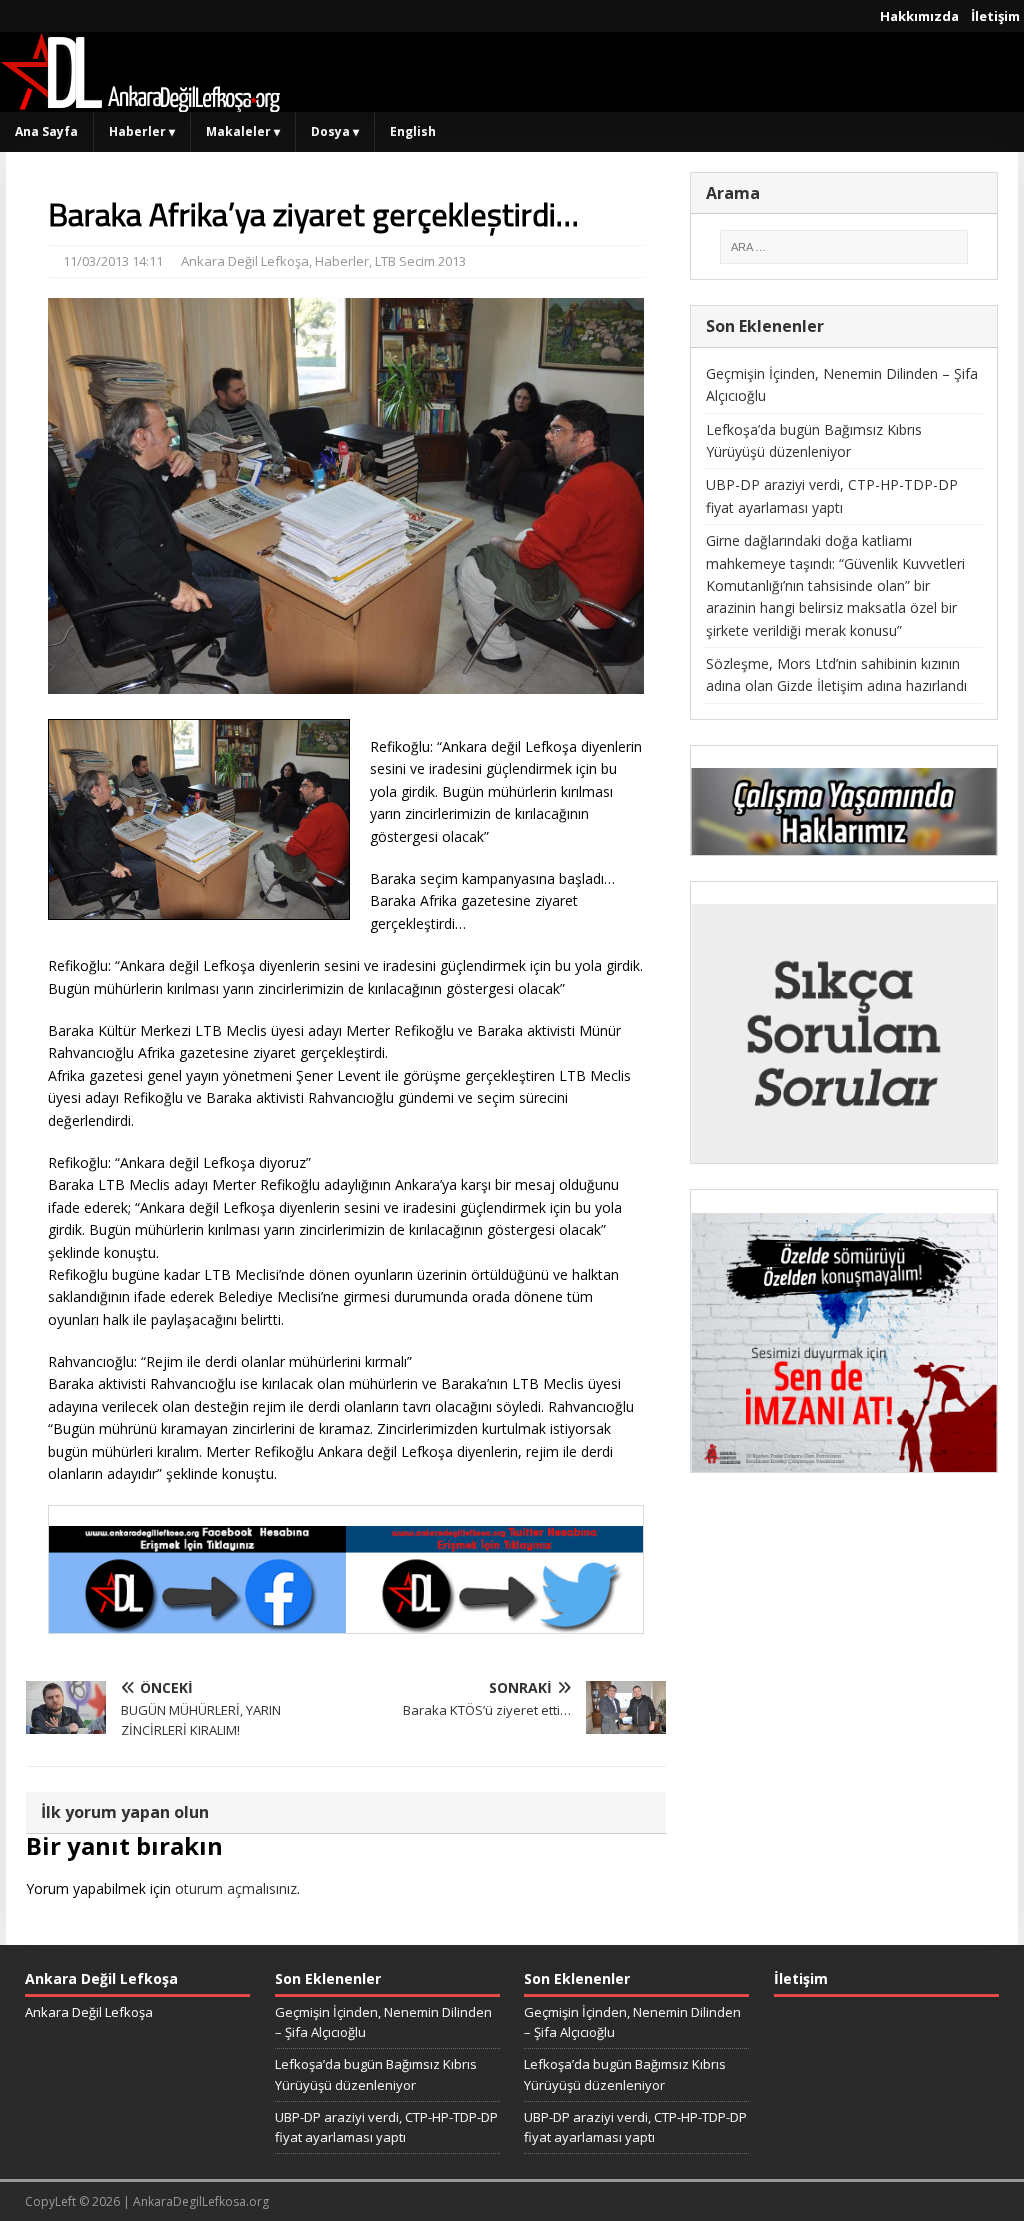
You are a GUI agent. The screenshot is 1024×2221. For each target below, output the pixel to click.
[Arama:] (844, 247)
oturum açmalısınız (236, 1888)
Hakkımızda (919, 16)
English (413, 131)
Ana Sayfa (46, 131)
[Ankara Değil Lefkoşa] (140, 100)
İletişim (995, 16)
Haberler (142, 131)
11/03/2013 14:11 (113, 261)
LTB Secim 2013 (420, 261)
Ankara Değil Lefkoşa (245, 261)
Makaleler (243, 131)
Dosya (335, 131)
